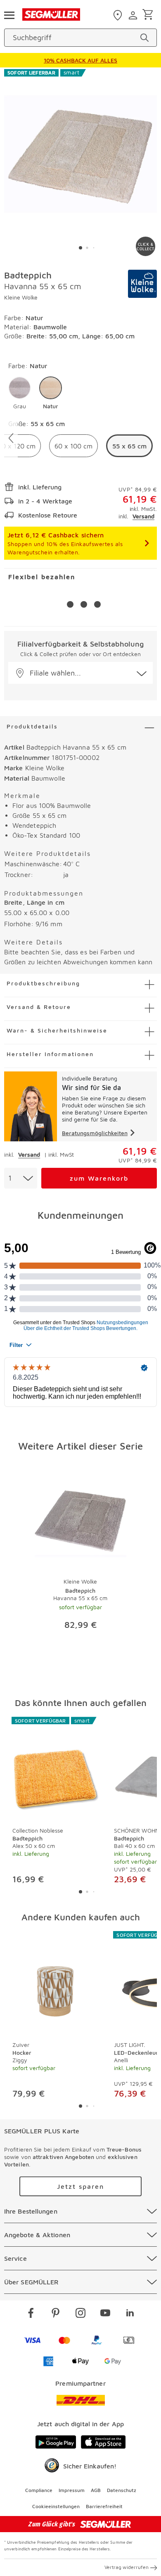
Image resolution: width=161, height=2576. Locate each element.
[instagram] (80, 2314)
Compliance (39, 2490)
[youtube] (105, 2314)
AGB (96, 2490)
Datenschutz (122, 2490)
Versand (143, 516)
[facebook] (31, 2314)
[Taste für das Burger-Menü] (9, 14)
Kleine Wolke (21, 297)
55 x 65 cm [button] (129, 446)
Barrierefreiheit (104, 2506)
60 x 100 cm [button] (73, 446)
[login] (134, 15)
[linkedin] (130, 2314)
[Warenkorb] (149, 15)
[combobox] (21, 1178)
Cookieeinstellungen (56, 2506)
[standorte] (119, 15)
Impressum (72, 2490)
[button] (20, 393)
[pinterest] (56, 2314)
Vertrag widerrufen (127, 2567)
